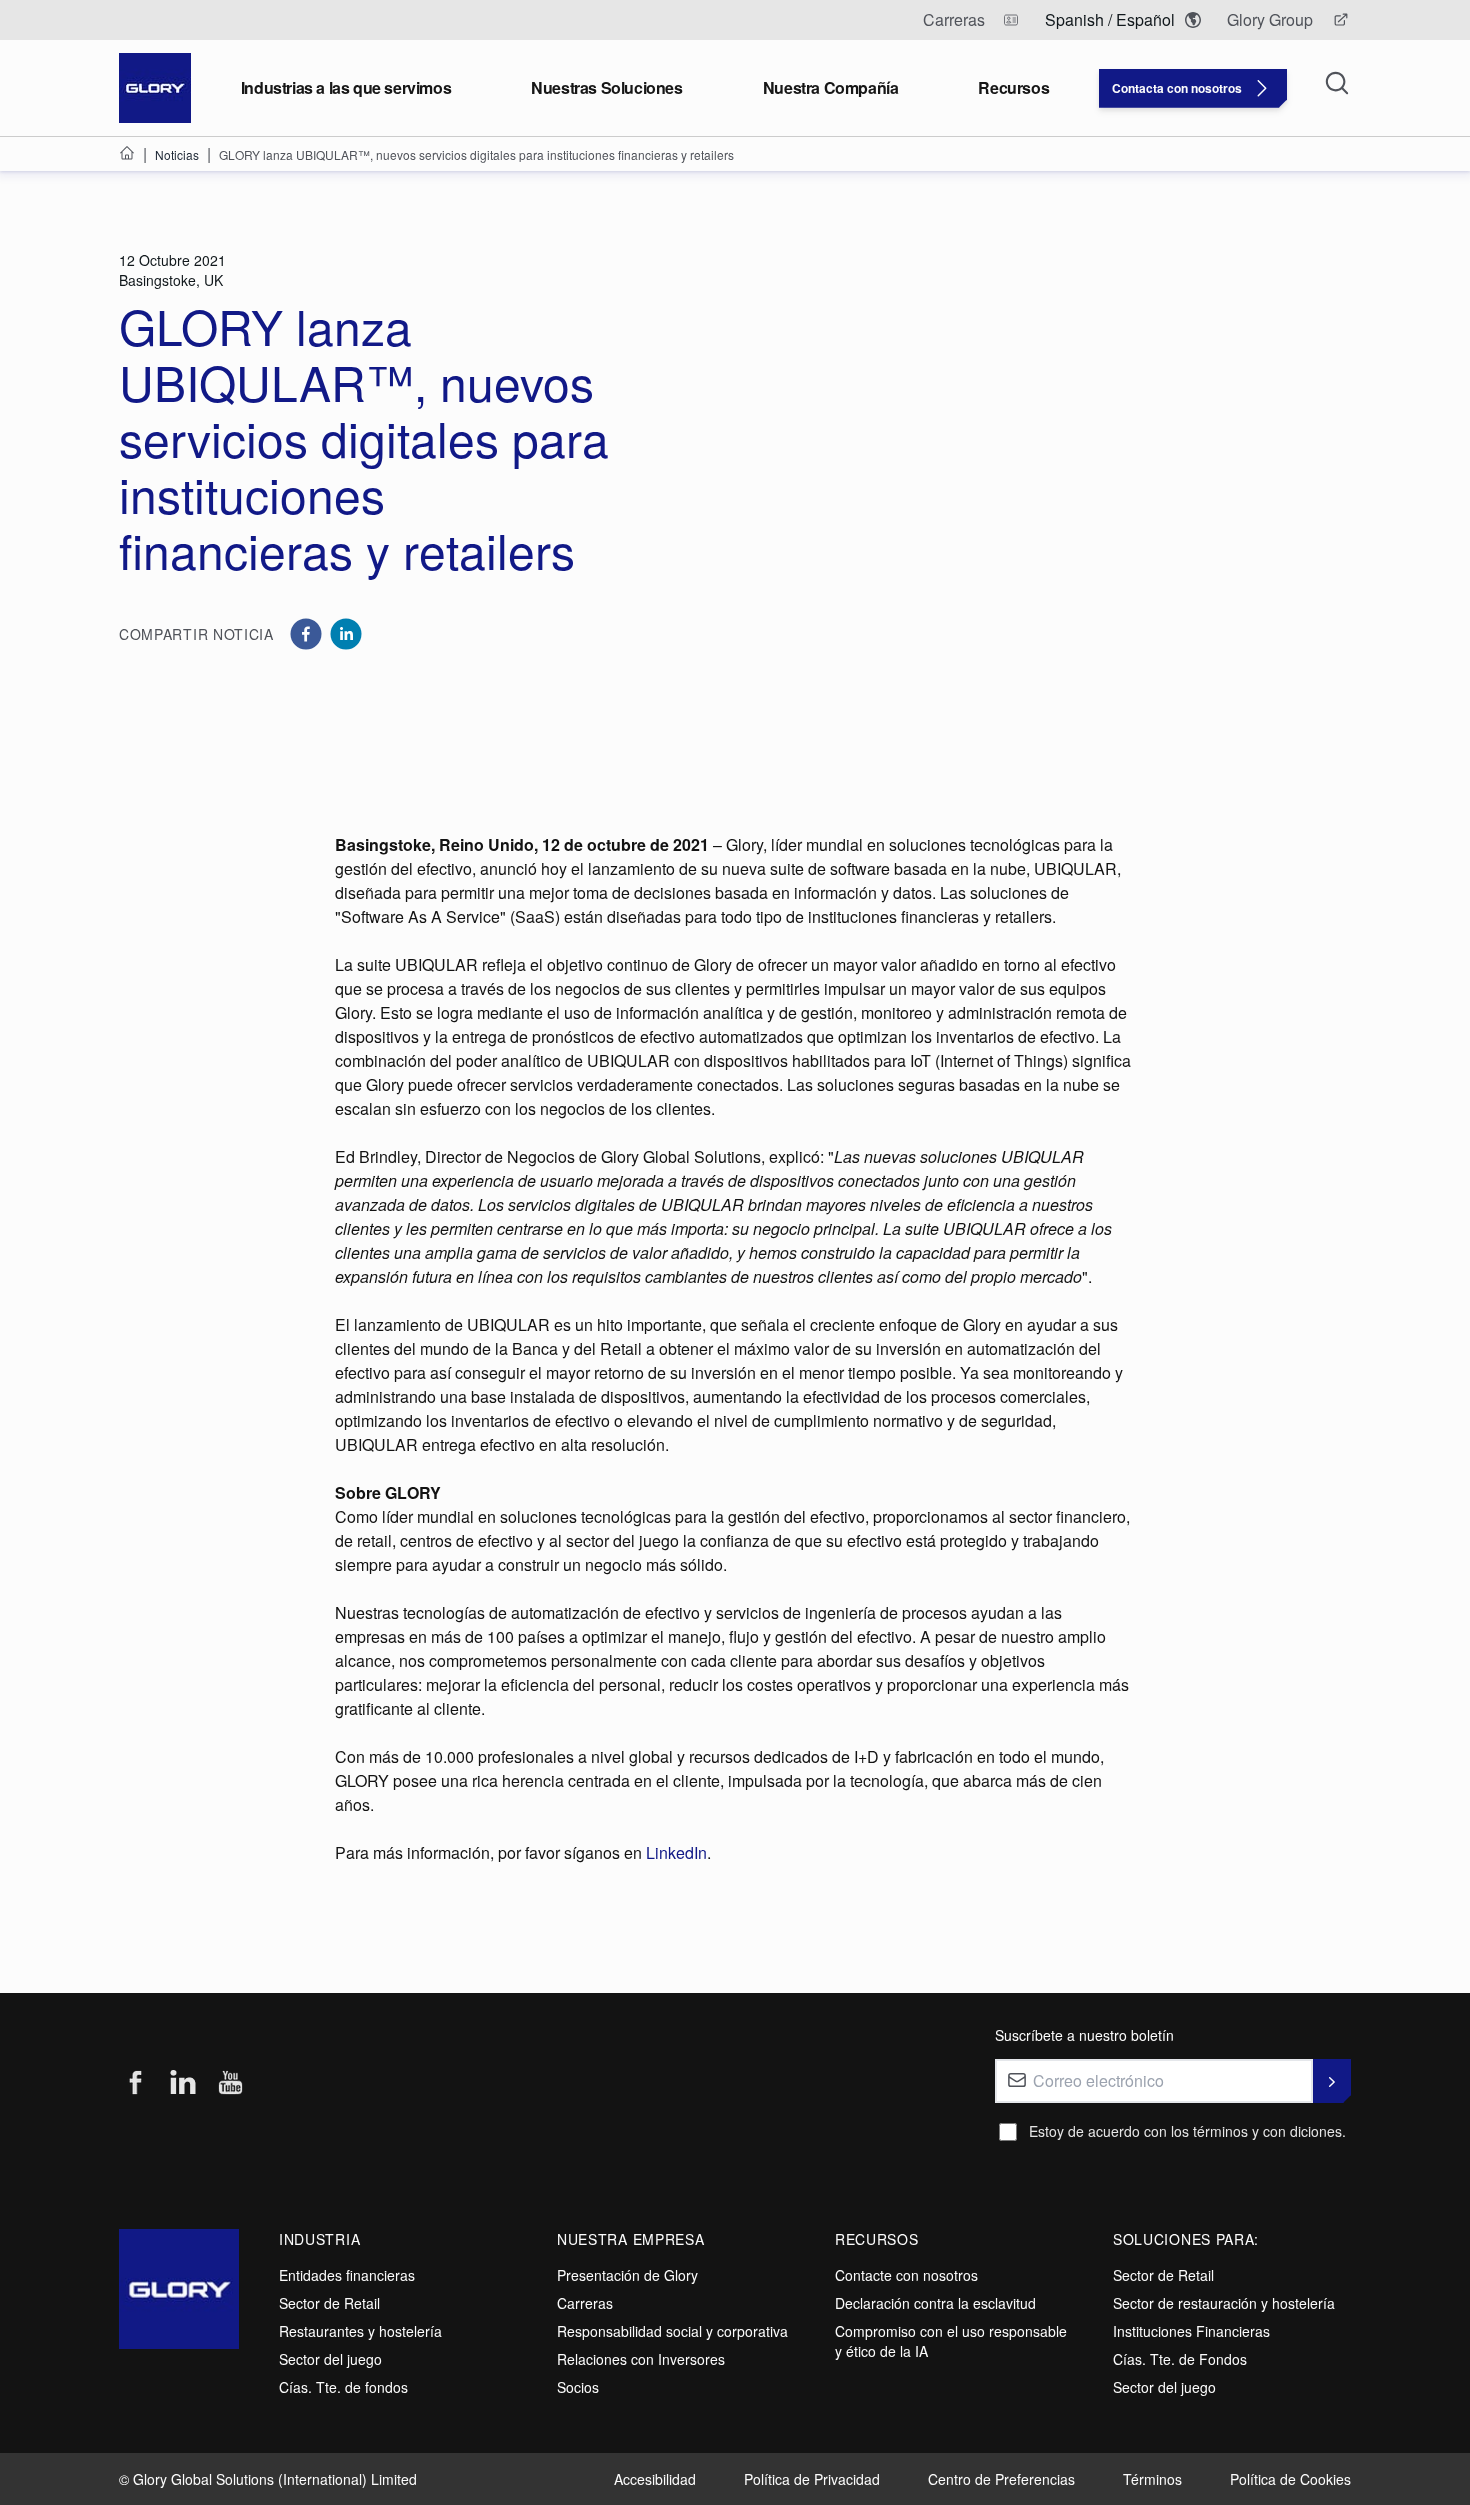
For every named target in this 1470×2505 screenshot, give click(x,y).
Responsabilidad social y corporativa (672, 2331)
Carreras (585, 2303)
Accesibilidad (655, 2479)
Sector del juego (330, 2359)
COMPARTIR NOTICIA (196, 634)
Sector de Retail (329, 2303)
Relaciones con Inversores (641, 2359)
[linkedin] (346, 634)
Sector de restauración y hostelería (1224, 2303)
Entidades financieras (347, 2275)
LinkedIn (676, 1852)
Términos (1152, 2479)
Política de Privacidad (812, 2479)
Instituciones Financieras (1191, 2331)
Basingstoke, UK (171, 280)
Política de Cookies (1290, 2479)
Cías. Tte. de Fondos (1180, 2359)
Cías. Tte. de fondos (343, 2387)
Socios (578, 2387)
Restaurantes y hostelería (360, 2331)
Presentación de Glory (627, 2275)
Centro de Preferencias (1001, 2479)
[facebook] (306, 634)
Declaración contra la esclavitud (935, 2303)
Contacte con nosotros (906, 2275)
